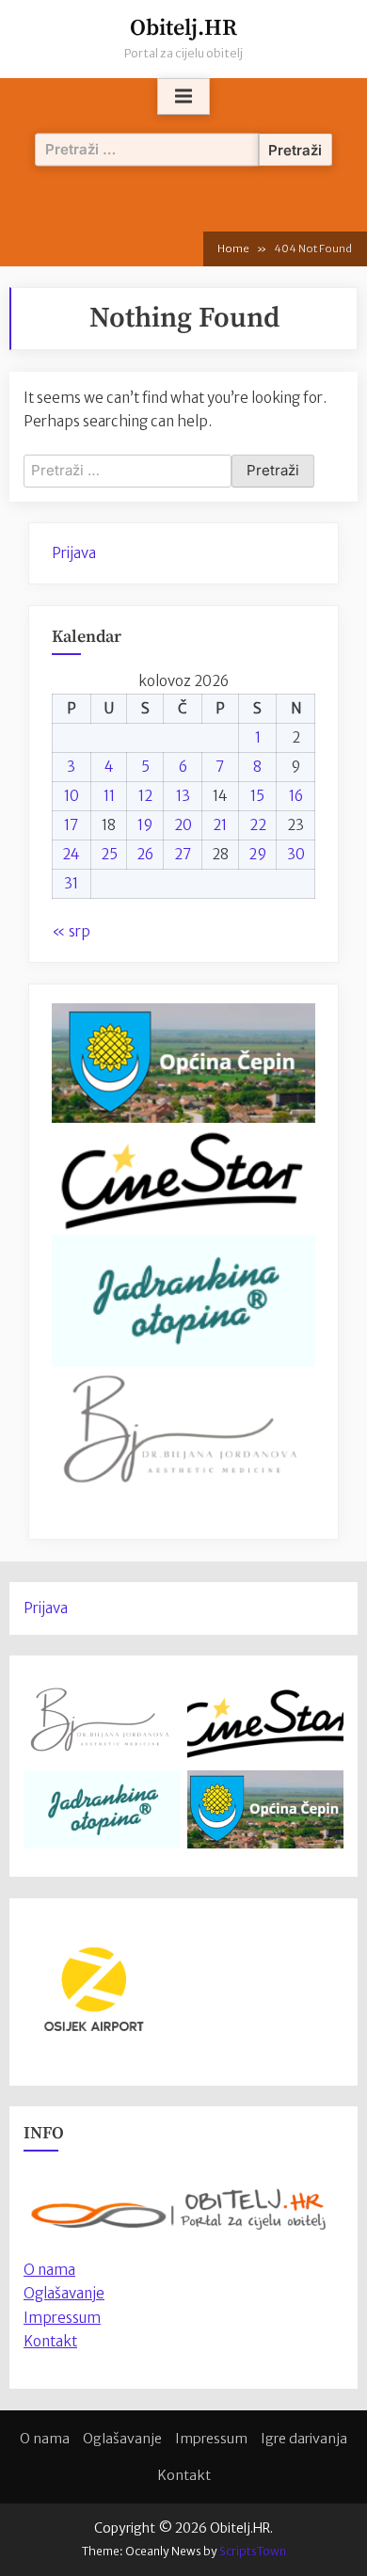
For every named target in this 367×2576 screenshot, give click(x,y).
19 (145, 825)
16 (296, 796)
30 (296, 854)
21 (220, 825)
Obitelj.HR (183, 28)
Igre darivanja (304, 2439)
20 (183, 825)
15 (257, 796)
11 (109, 796)
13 (183, 796)
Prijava (74, 553)
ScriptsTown (253, 2551)
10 (72, 796)
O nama (45, 2439)
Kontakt (50, 2341)
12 (145, 796)
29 (257, 854)
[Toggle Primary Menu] (183, 97)
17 (71, 825)
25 (109, 854)
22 (258, 825)
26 (145, 854)
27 (183, 854)
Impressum (62, 2318)
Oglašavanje (64, 2293)
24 (71, 854)
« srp (71, 931)
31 (71, 883)
